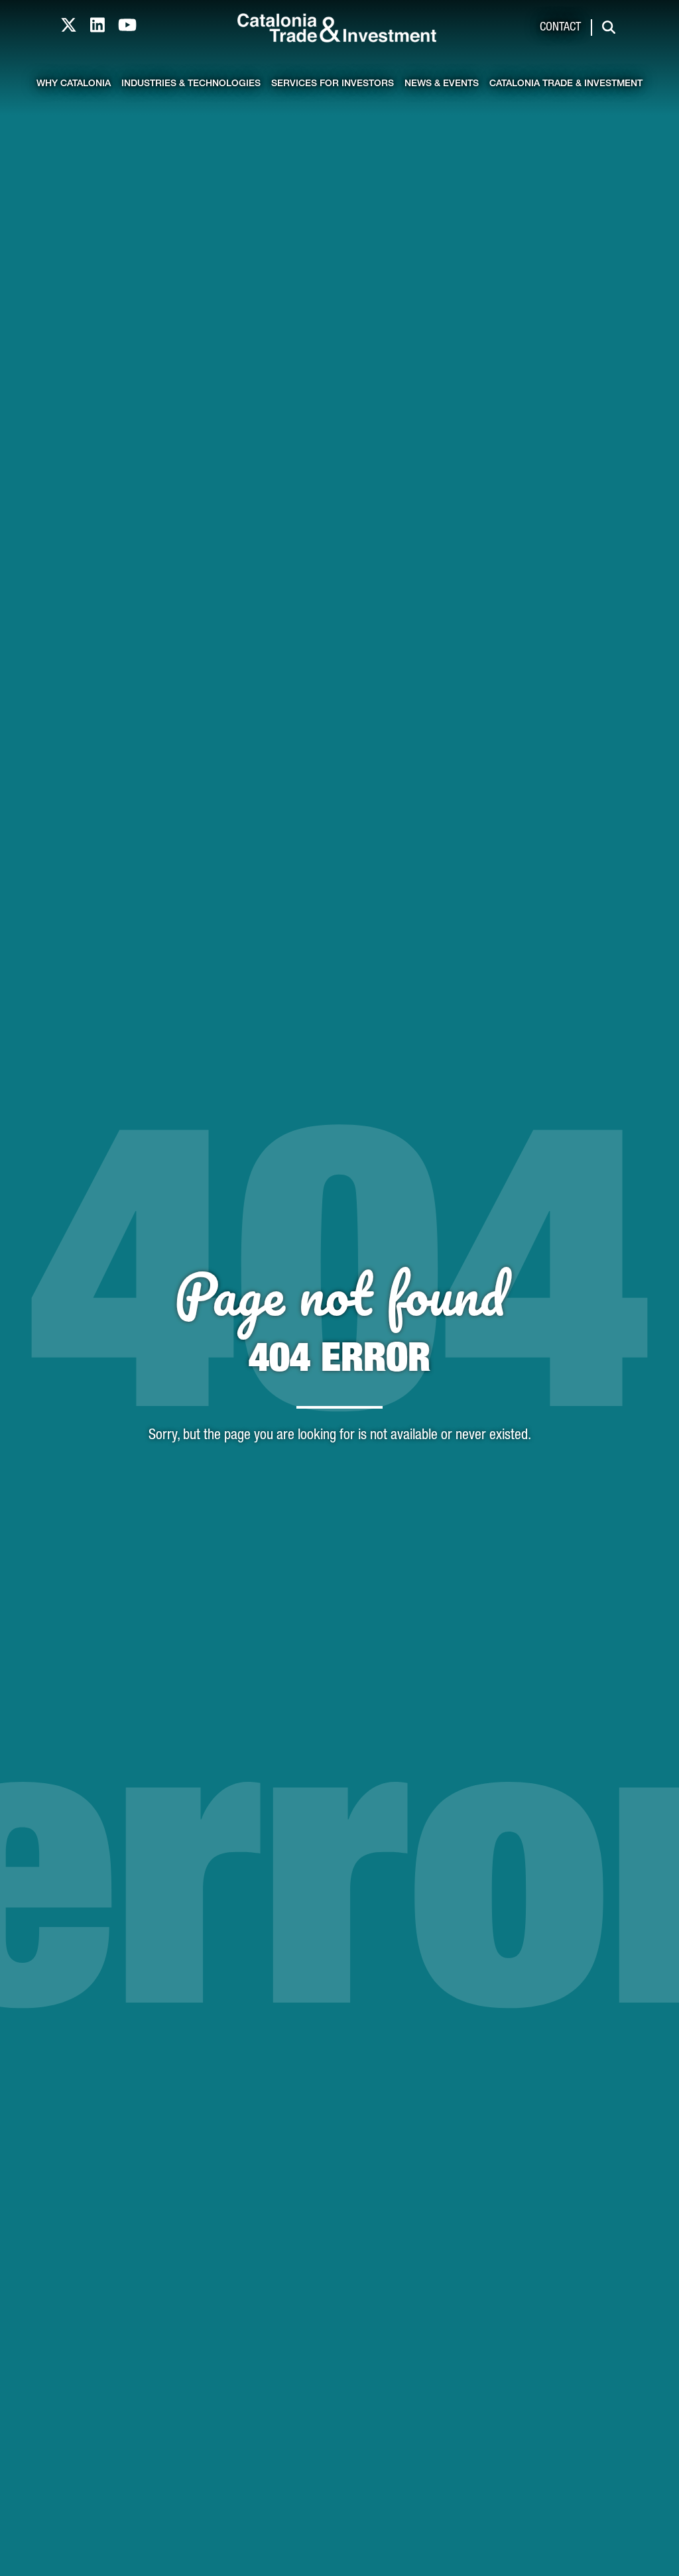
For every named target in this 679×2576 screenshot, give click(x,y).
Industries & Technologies (191, 84)
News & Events (442, 84)
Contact (560, 28)
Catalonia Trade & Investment (566, 84)
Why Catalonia (74, 84)
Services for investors (333, 84)
